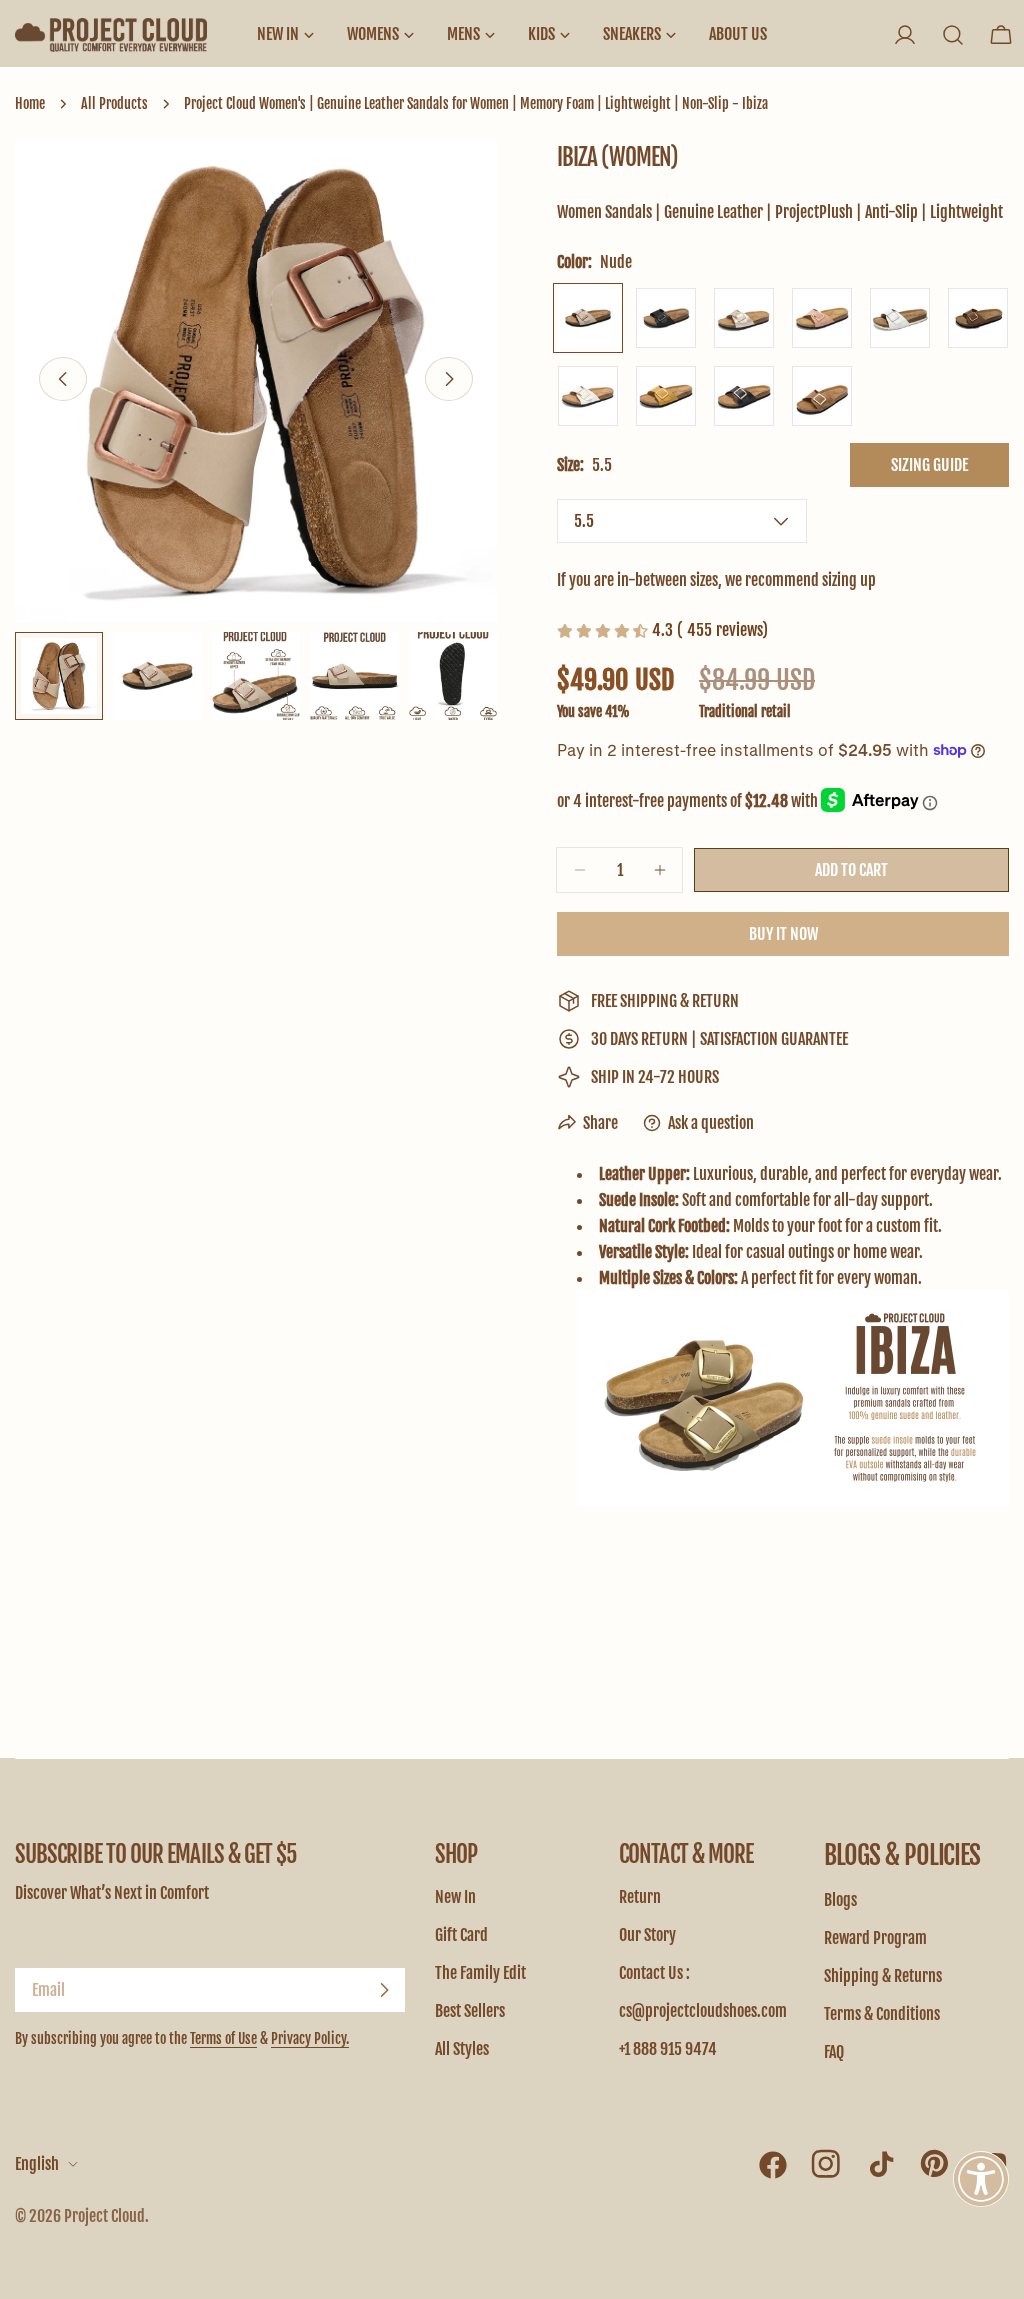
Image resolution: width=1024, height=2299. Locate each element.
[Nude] (588, 318)
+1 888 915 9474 (668, 2049)
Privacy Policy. (310, 2038)
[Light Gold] (744, 318)
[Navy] (744, 396)
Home (30, 103)
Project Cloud (104, 2216)
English (37, 2164)
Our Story (647, 1935)
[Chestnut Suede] (822, 396)
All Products (114, 103)
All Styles (462, 2049)
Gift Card (461, 1935)
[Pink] (822, 318)
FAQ (834, 2052)
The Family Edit (480, 1973)
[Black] (666, 318)
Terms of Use (223, 2038)
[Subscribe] (384, 1990)
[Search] (953, 35)
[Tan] (978, 318)
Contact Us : (654, 1973)
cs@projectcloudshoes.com (703, 2011)
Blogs (840, 1900)
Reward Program (875, 1938)
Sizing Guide (929, 465)
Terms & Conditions (882, 2014)
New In (455, 1897)
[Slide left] (63, 379)
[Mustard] (666, 396)
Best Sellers (470, 2011)
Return (640, 1897)
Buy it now (783, 934)
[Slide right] (449, 379)
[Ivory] (588, 396)
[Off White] (900, 318)
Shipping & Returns (883, 1976)
